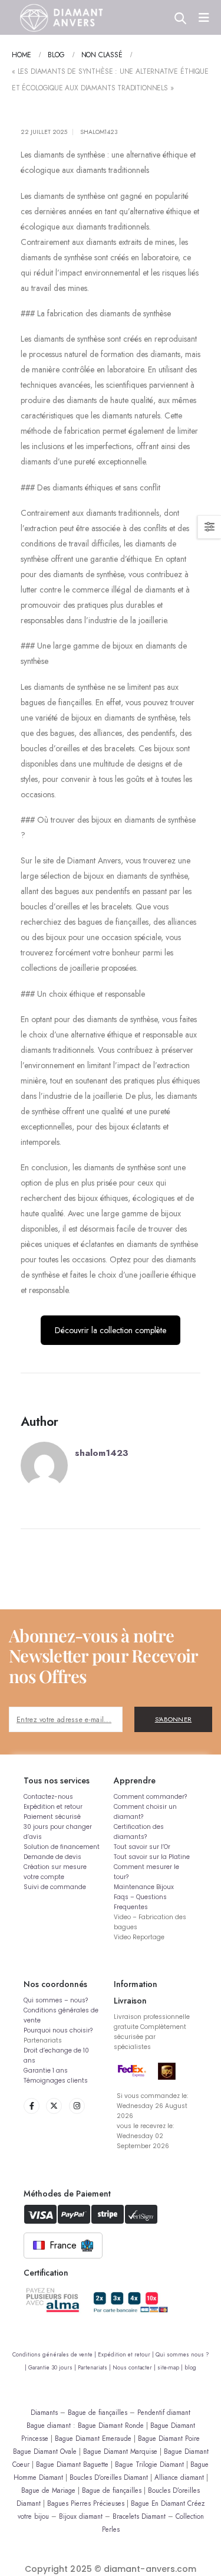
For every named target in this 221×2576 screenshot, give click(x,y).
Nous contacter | (135, 2368)
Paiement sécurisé (52, 1817)
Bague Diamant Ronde (111, 2425)
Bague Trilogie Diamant (149, 2464)
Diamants (44, 2412)
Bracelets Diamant (139, 2516)
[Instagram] (77, 2106)
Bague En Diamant (158, 2503)
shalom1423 (99, 132)
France (63, 2245)
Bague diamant (49, 2425)
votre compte (44, 1877)
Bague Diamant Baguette (72, 2464)
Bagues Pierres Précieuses (86, 2503)
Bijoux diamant (81, 2516)
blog (190, 2368)
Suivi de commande (55, 1887)
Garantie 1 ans (46, 2071)
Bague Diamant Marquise (120, 2451)
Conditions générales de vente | (55, 2355)
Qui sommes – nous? (56, 2000)
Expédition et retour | (127, 2355)
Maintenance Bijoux (144, 1887)
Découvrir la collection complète (111, 1330)
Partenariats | (95, 2368)
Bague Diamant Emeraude (93, 2438)
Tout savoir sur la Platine (152, 1857)
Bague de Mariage (48, 2490)
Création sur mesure (55, 1867)
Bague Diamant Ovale (45, 2451)
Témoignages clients (56, 2081)
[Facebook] (32, 2106)
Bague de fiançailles (98, 2412)
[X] (54, 2106)
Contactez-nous (48, 1797)
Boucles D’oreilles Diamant (109, 2477)
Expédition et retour (53, 1807)
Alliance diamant (179, 2477)
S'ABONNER (174, 1719)
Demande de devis (52, 1857)
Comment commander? (150, 1797)
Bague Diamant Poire (169, 2438)
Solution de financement (62, 1847)
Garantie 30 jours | (53, 2368)
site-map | (171, 2368)
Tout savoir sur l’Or (142, 1847)
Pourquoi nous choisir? (58, 2030)
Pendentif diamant (164, 2412)
